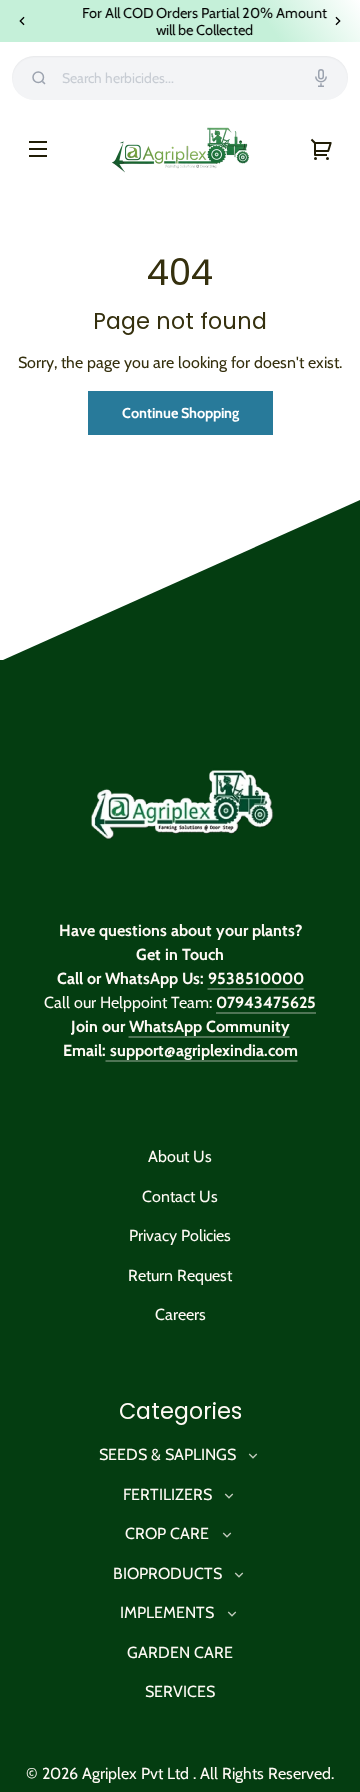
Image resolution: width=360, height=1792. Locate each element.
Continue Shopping (180, 413)
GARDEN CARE (180, 1652)
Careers (180, 1315)
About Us (180, 1157)
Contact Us (180, 1197)
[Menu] (38, 149)
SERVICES (180, 1692)
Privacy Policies (180, 1236)
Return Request (180, 1276)
